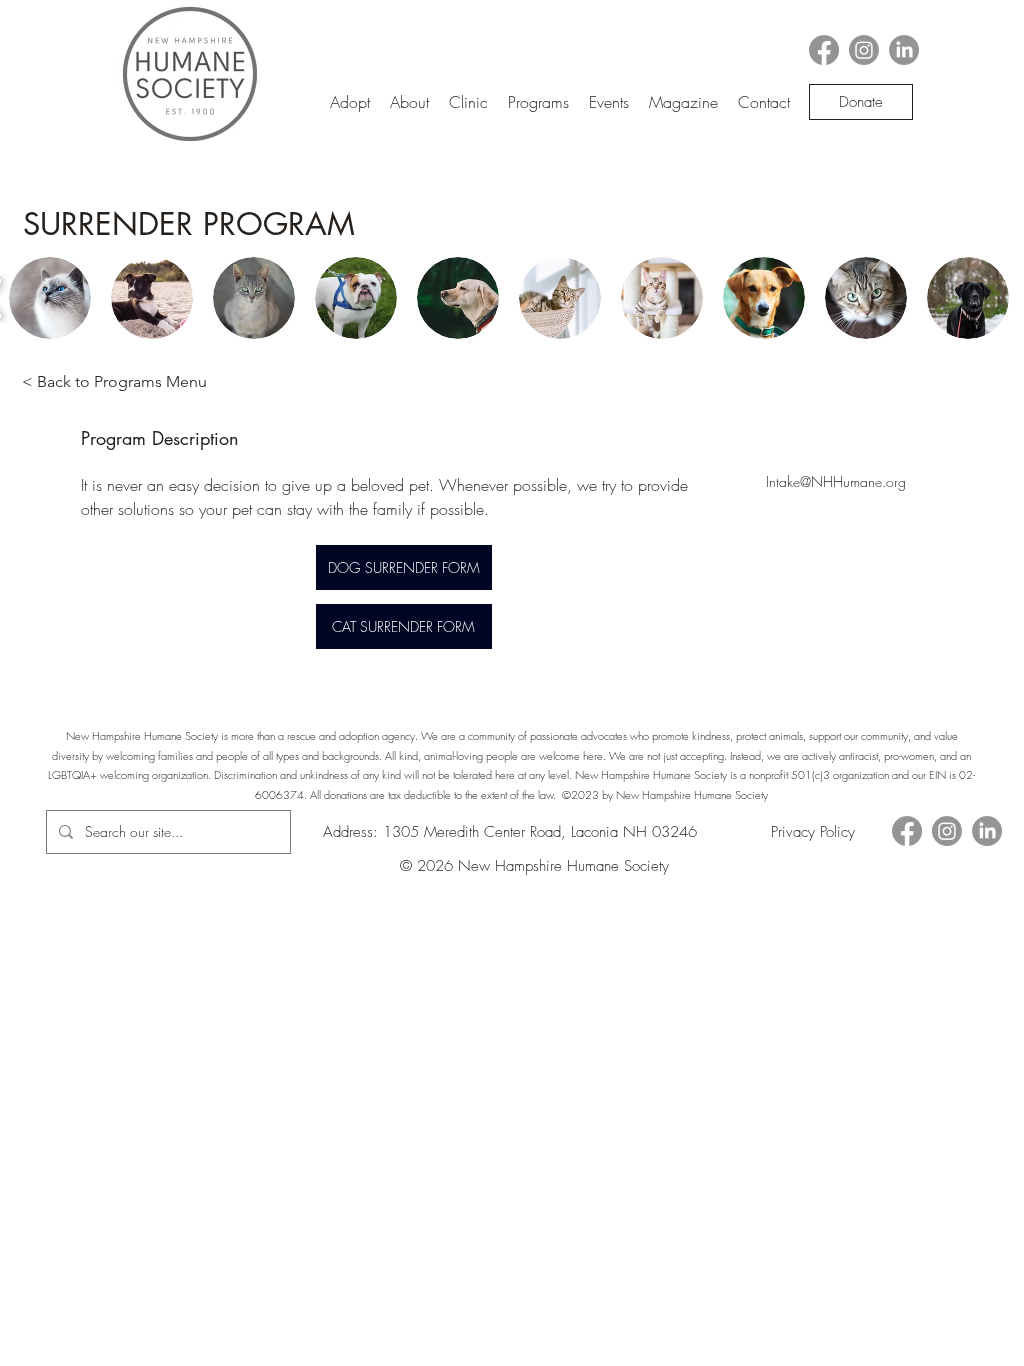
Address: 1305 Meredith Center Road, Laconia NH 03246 (510, 832)
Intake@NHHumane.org (836, 481)
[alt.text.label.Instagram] (864, 50)
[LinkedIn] (904, 50)
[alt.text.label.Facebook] (824, 50)
